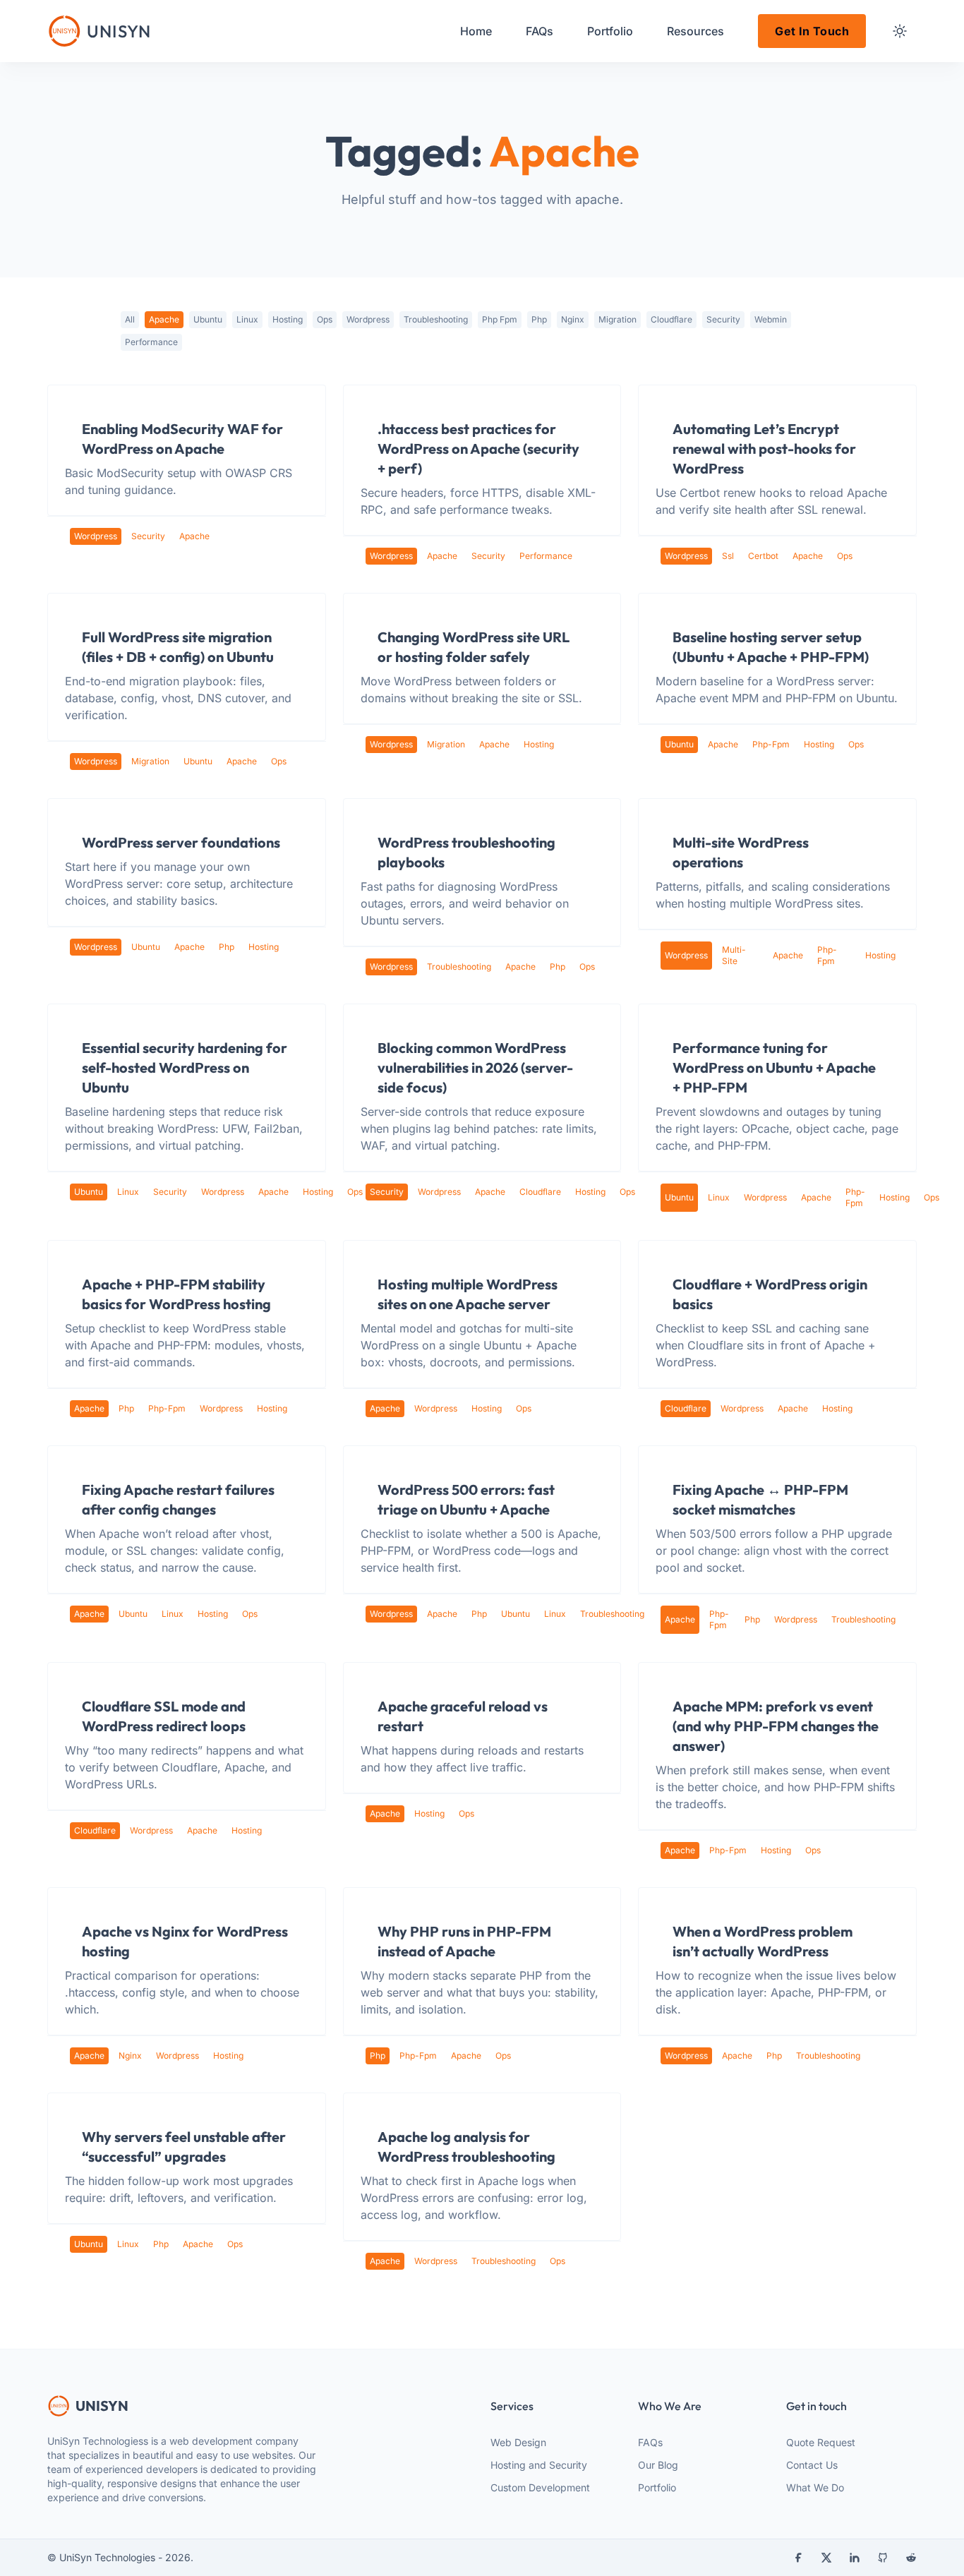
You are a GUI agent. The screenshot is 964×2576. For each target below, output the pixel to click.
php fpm (500, 319)
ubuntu (208, 319)
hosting (288, 319)
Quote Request (821, 2442)
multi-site (734, 955)
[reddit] (911, 2558)
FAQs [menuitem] (540, 31)
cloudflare (671, 319)
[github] (883, 2558)
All (130, 319)
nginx (573, 319)
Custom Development (540, 2487)
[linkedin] (855, 2558)
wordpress (368, 319)
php (539, 319)
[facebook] (798, 2558)
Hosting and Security (539, 2465)
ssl (728, 556)
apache (164, 319)
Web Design (518, 2442)
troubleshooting (436, 319)
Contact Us (812, 2465)
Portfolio (657, 2487)
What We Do (815, 2487)
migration (617, 319)
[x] (826, 2558)
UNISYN (102, 2406)
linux (247, 319)
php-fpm (771, 744)
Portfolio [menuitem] (610, 31)
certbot (763, 556)
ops (325, 319)
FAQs (650, 2442)
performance (151, 342)
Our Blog (658, 2465)
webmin (771, 319)
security (723, 319)
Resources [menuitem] (695, 31)
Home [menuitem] (476, 31)
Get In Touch (812, 31)
